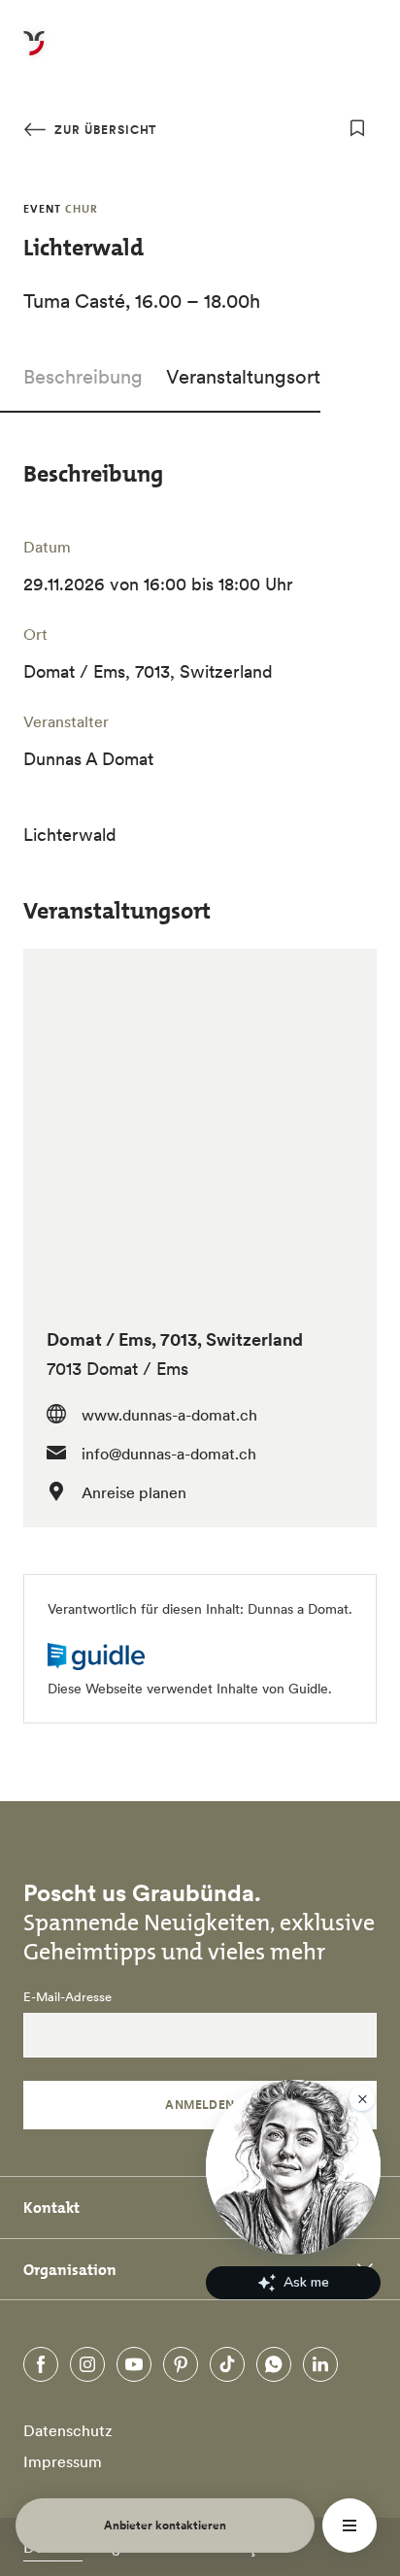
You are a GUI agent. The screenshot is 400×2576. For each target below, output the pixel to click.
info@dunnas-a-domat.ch (169, 1454)
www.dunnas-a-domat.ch (169, 1415)
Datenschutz (68, 2430)
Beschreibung (83, 377)
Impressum (63, 2461)
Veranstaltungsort (243, 377)
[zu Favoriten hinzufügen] (357, 128)
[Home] (34, 54)
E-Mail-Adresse (67, 1997)
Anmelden (200, 2105)
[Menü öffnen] (350, 2526)
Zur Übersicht (103, 130)
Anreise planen (134, 1492)
